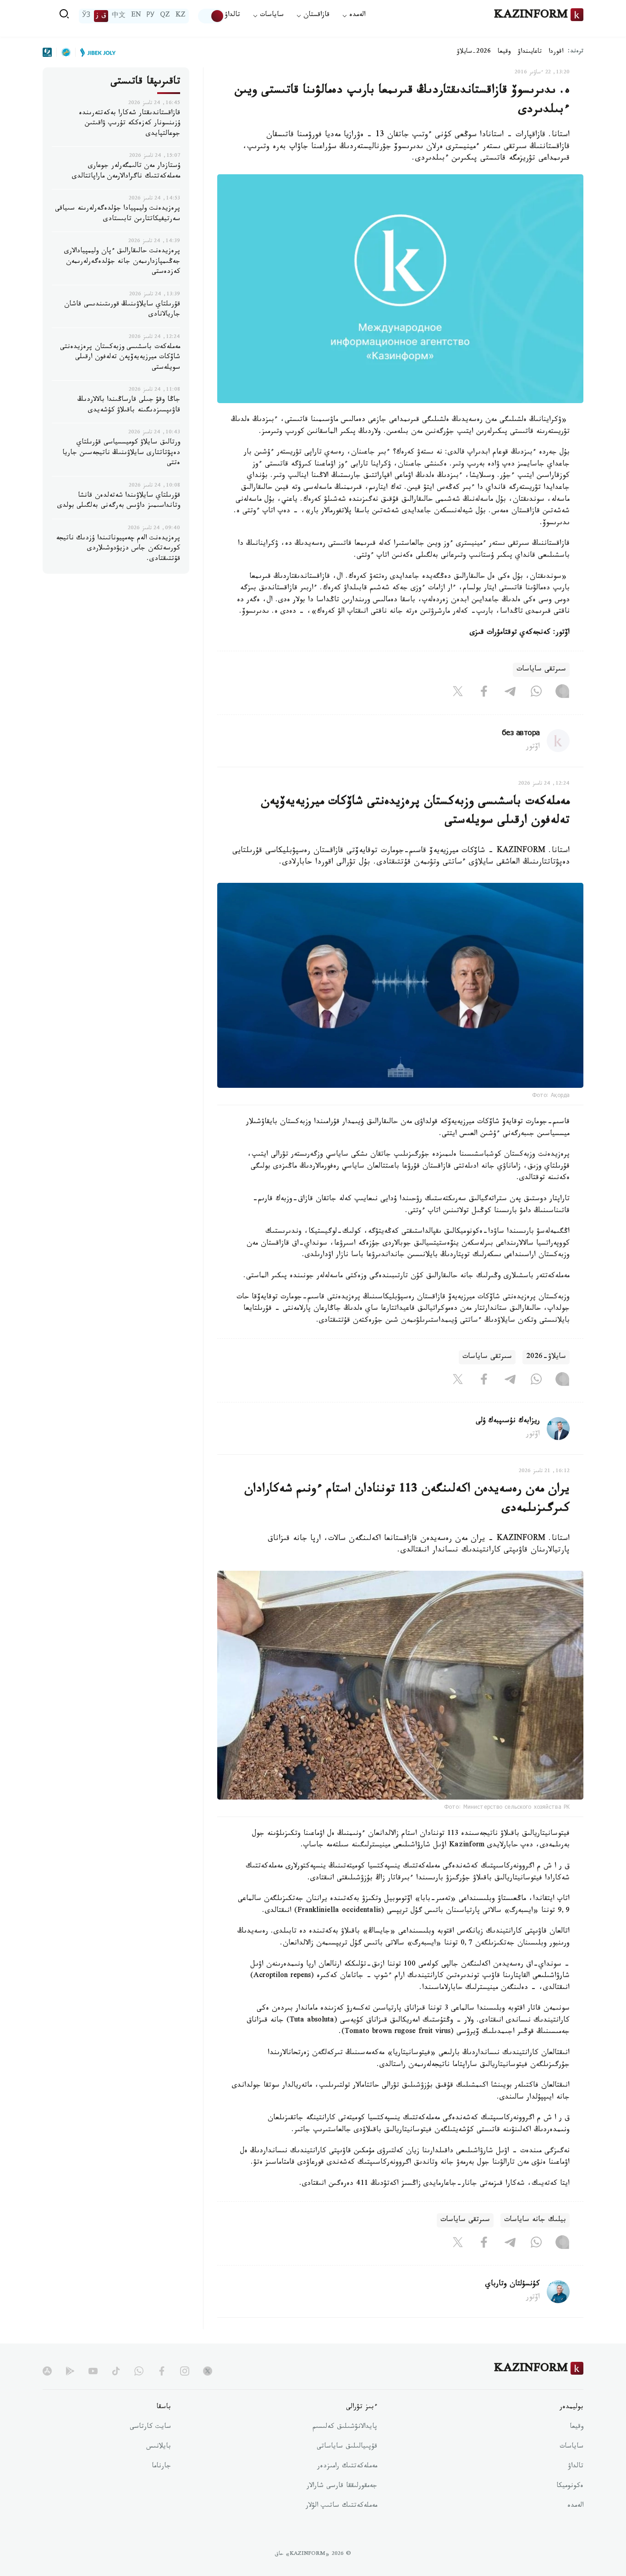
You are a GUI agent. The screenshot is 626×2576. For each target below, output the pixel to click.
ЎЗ (86, 16)
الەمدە (575, 2506)
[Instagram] (562, 693)
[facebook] (162, 2371)
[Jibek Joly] (95, 52)
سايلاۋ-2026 (546, 1357)
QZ (165, 16)
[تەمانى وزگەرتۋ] (211, 16)
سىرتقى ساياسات (541, 670)
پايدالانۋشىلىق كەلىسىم (345, 2427)
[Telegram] (510, 693)
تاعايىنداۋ (530, 52)
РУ (151, 16)
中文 (119, 16)
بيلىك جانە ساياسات (535, 2220)
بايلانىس (159, 2447)
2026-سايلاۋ (474, 52)
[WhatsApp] (536, 693)
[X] (458, 693)
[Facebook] (484, 693)
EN (136, 16)
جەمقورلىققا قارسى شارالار (342, 2487)
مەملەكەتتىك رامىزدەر (347, 2467)
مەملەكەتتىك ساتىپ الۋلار (341, 2506)
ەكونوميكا (570, 2487)
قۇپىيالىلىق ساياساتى (347, 2447)
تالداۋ (232, 16)
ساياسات (571, 2447)
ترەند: (576, 52)
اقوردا (556, 52)
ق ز (101, 16)
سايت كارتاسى (150, 2427)
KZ (181, 16)
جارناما (161, 2467)
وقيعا (504, 52)
